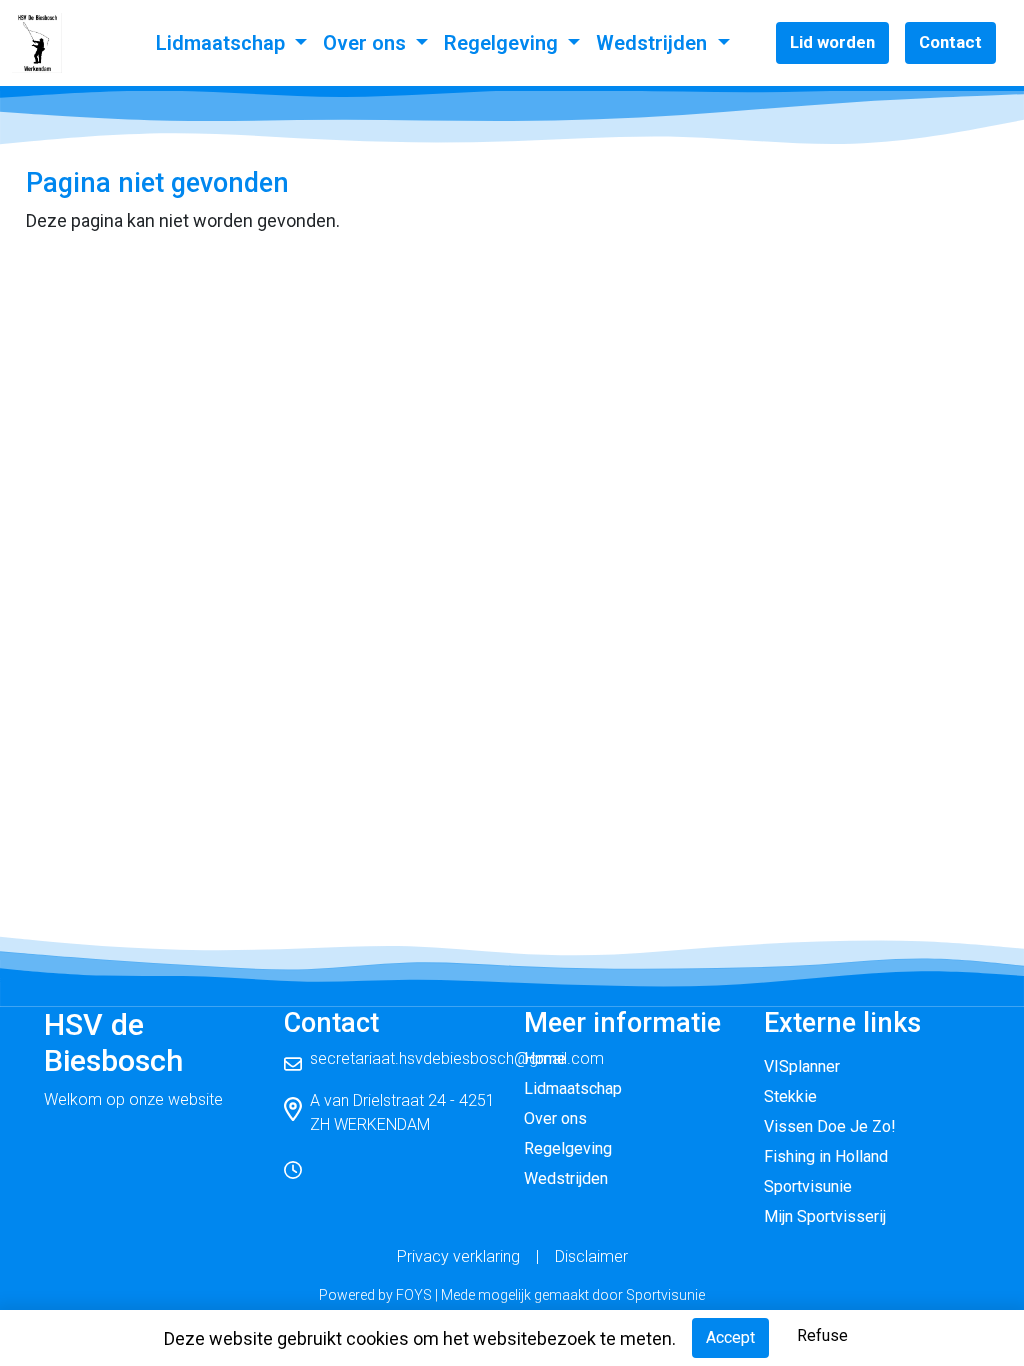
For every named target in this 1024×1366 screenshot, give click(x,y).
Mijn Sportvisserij (825, 1216)
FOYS (414, 1295)
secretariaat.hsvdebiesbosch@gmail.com (457, 1058)
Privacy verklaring (458, 1256)
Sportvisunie (808, 1186)
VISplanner (802, 1066)
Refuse (822, 1335)
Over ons (367, 43)
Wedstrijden (654, 43)
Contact (950, 42)
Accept (730, 1337)
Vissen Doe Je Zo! (830, 1126)
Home (545, 1058)
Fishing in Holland (826, 1156)
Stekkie (790, 1096)
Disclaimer (591, 1256)
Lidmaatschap (223, 43)
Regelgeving (503, 43)
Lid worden (832, 42)
